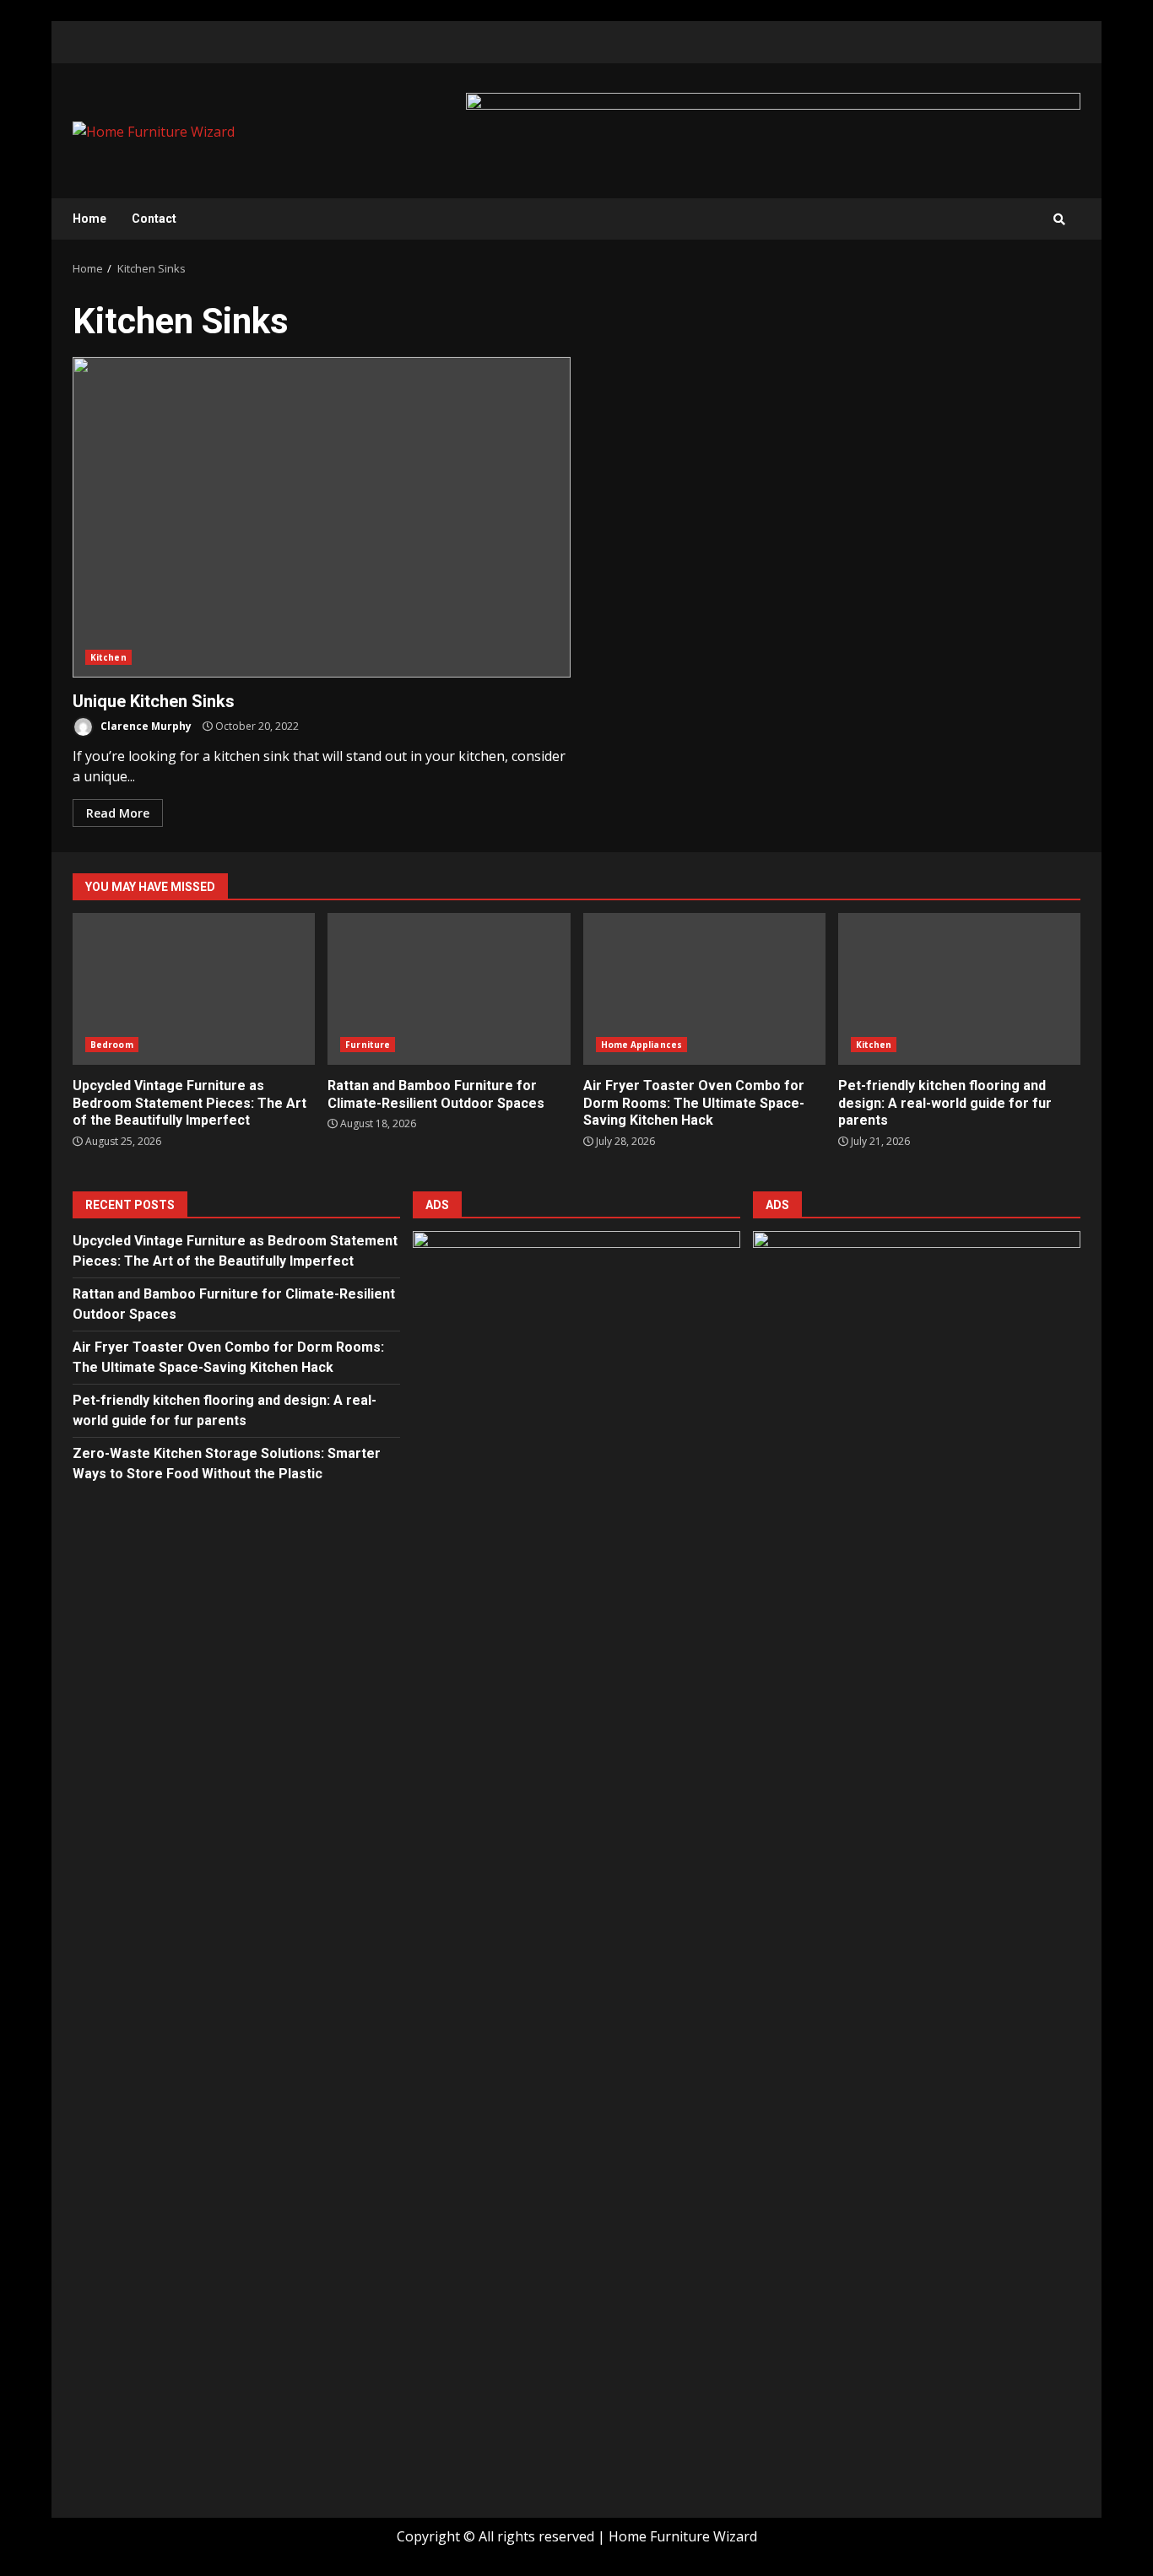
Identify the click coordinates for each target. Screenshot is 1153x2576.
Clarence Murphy (145, 726)
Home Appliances (642, 1045)
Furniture (368, 1045)
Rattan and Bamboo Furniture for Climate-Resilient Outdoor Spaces (449, 989)
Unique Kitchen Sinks (322, 517)
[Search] (1059, 219)
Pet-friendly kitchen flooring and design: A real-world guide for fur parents (959, 989)
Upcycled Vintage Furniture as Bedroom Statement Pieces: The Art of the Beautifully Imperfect (194, 989)
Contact (154, 219)
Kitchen (108, 657)
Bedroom (112, 1045)
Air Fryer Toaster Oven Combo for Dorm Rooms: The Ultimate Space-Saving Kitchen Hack (704, 989)
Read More (118, 813)
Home (89, 219)
